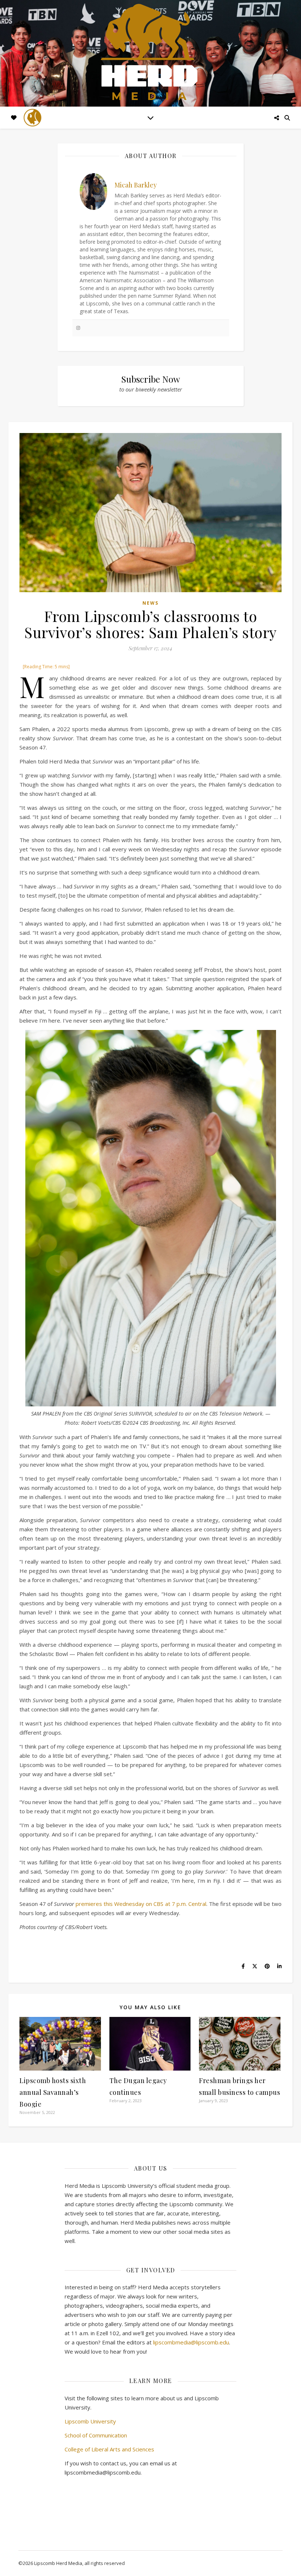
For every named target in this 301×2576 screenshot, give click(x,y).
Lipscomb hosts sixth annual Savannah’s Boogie (53, 2092)
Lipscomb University (90, 2421)
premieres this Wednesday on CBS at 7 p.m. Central (141, 1904)
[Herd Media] (150, 53)
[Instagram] (78, 328)
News (150, 603)
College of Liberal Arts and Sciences (109, 2449)
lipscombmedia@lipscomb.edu (191, 2342)
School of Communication (96, 2435)
